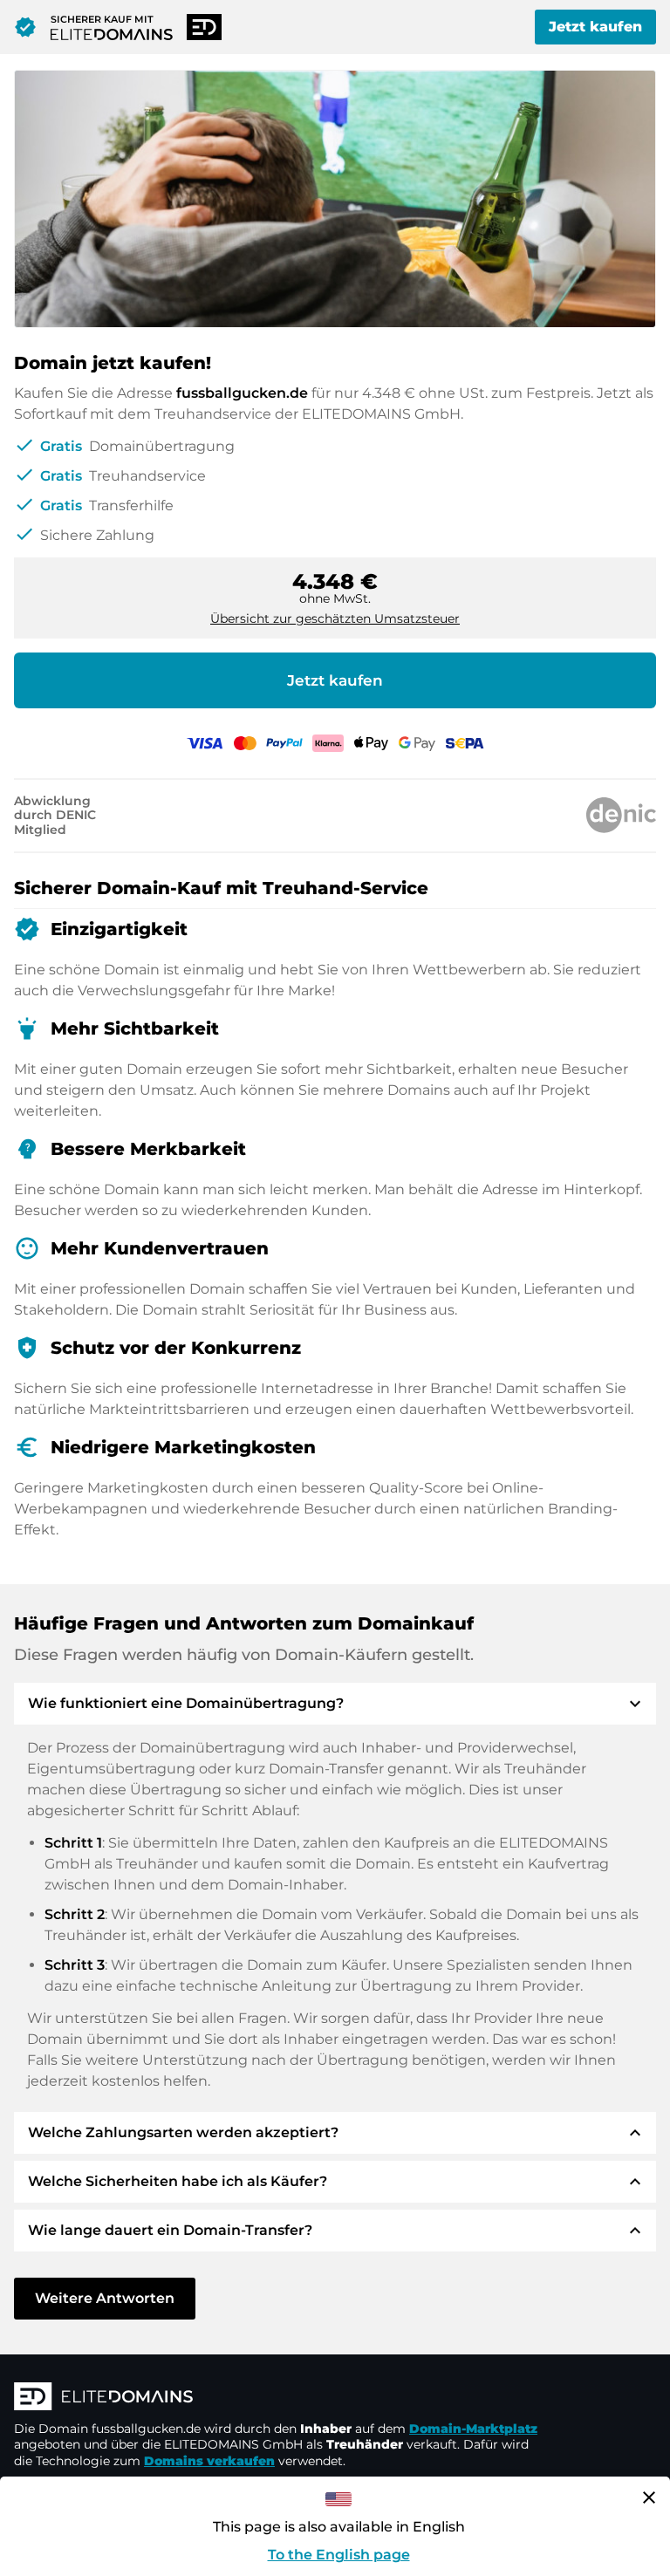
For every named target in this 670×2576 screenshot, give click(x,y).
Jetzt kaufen (595, 27)
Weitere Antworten (105, 2298)
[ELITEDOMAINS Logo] (276, 2398)
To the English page (339, 2555)
